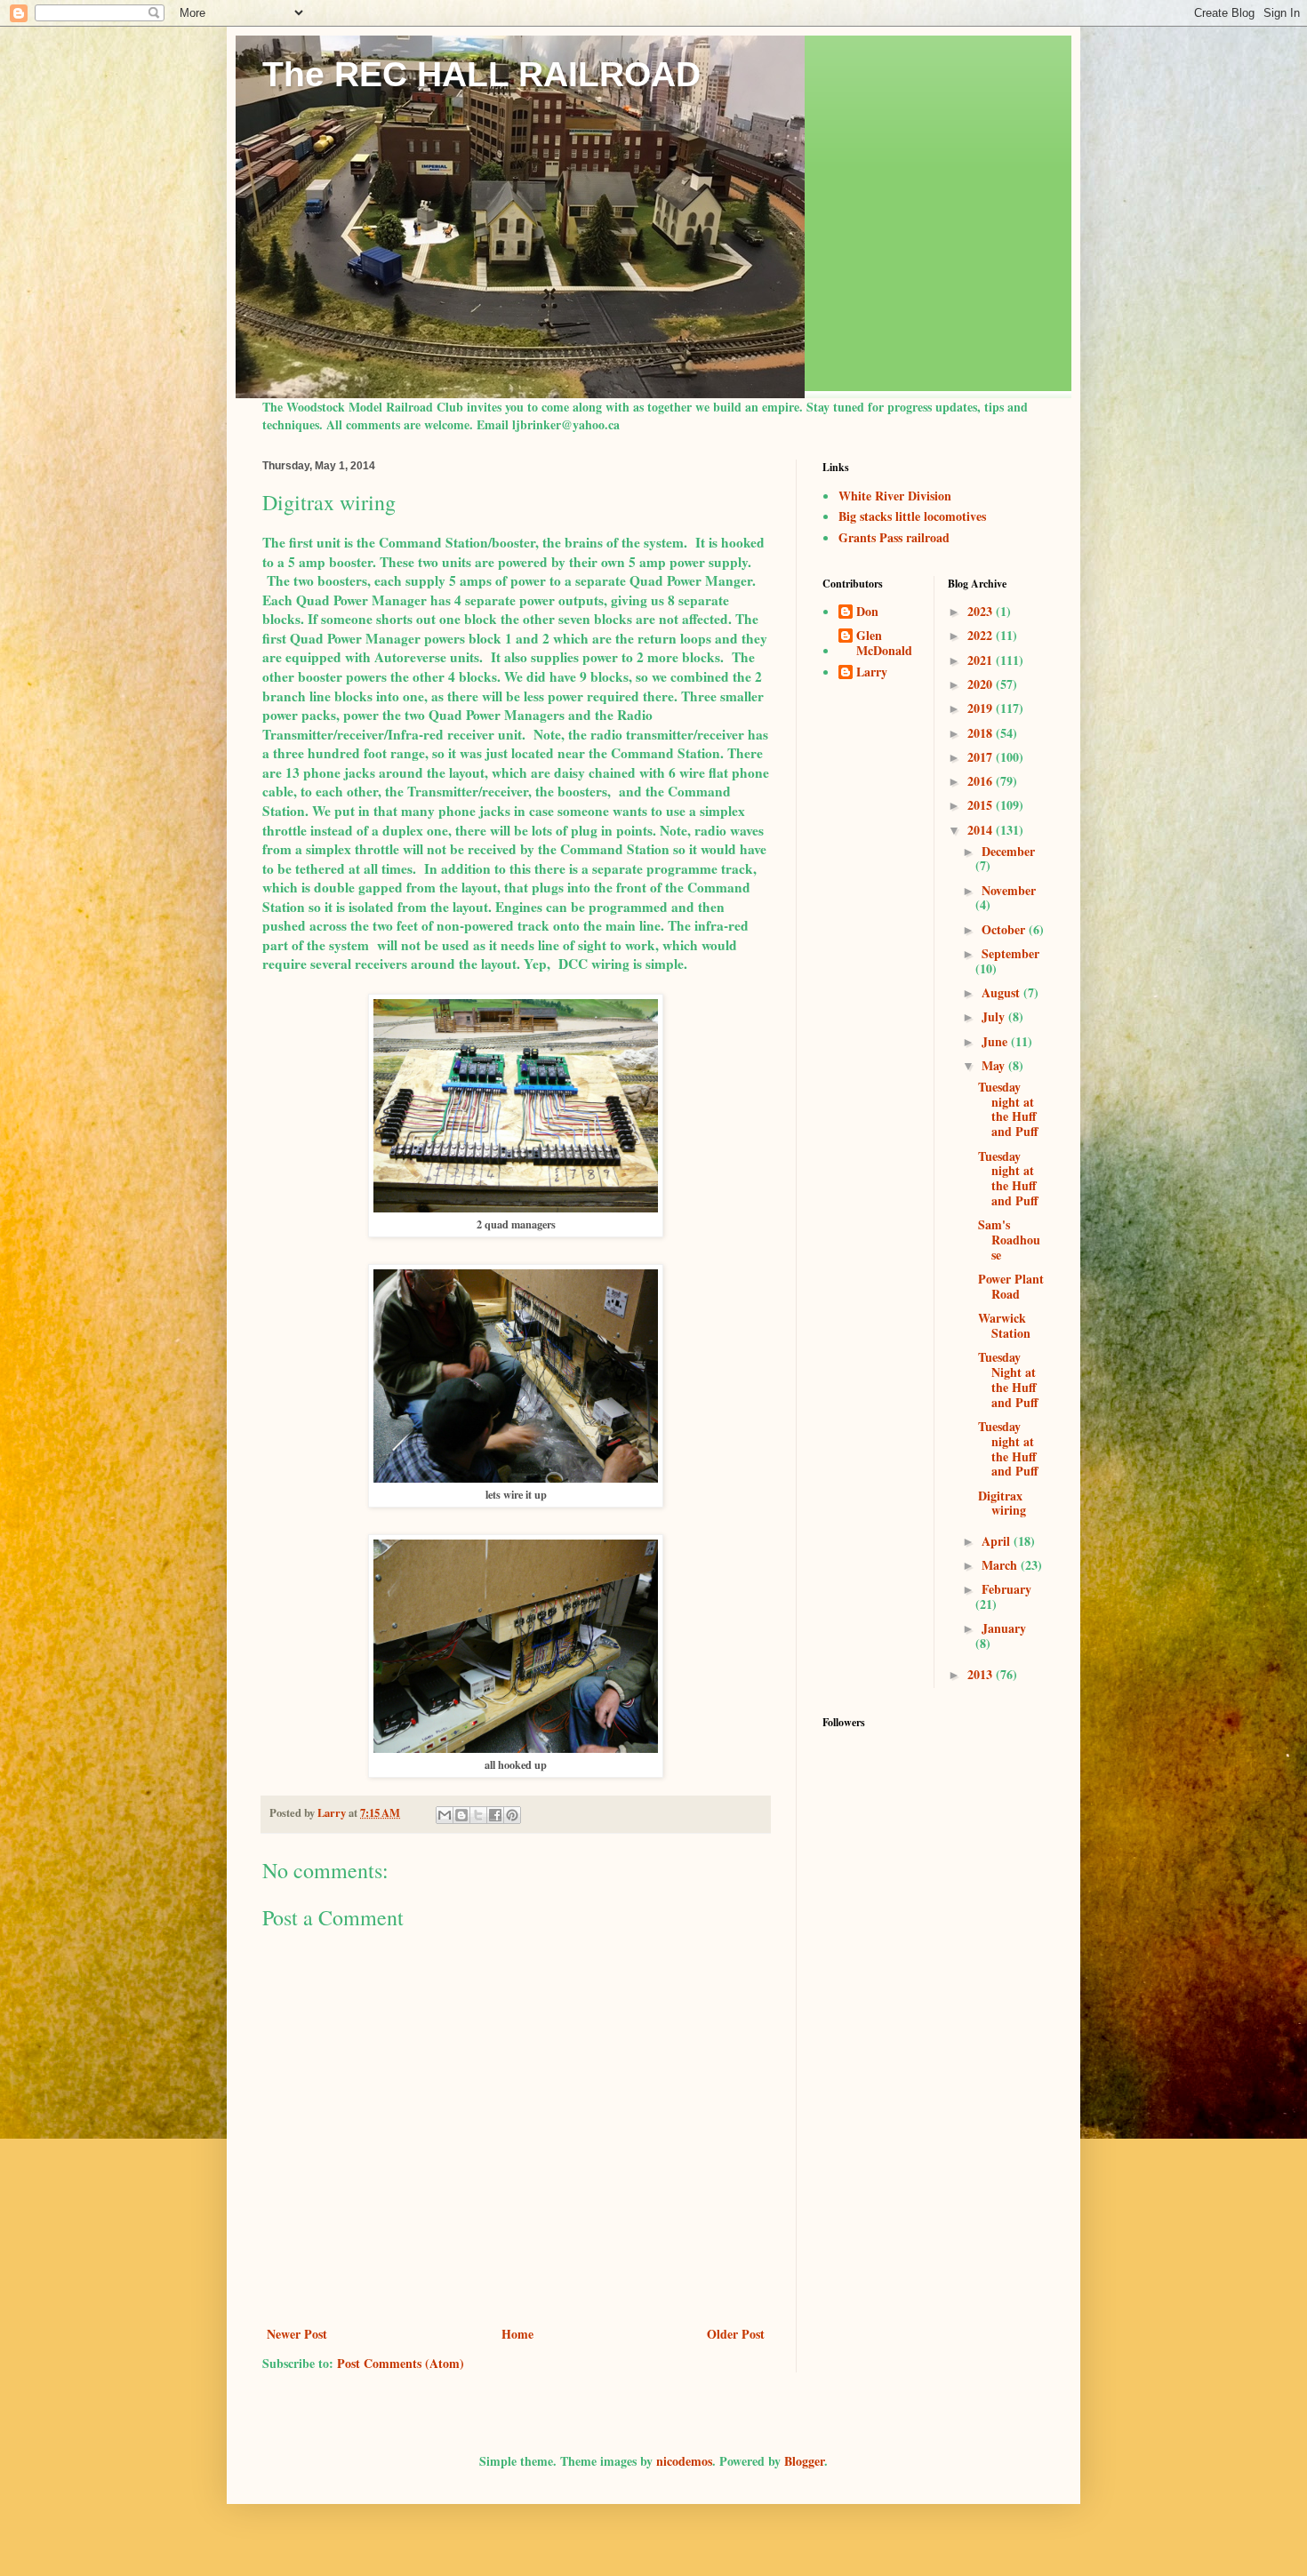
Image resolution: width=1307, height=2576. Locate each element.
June (996, 1041)
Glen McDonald (884, 644)
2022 (982, 635)
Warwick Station (1004, 1325)
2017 (982, 757)
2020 (982, 684)
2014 (982, 830)
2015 (982, 805)
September (1010, 953)
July (995, 1016)
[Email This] (445, 1815)
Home (517, 2334)
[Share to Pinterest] (512, 1815)
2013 (982, 1674)
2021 (982, 660)
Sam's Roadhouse (1009, 1240)
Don (867, 612)
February (1006, 1589)
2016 (982, 781)
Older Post (736, 2334)
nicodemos (684, 2461)
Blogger (804, 2461)
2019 (982, 708)
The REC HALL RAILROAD (481, 74)
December (1008, 851)
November (1009, 890)
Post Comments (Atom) (401, 2363)
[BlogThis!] (461, 1815)
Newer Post (297, 2334)
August (1002, 992)
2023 (982, 611)
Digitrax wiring (1002, 1503)
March (1001, 1565)
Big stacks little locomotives (912, 516)
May (995, 1065)
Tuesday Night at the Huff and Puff (1008, 1379)
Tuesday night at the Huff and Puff (1008, 1109)
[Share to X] (478, 1815)
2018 (982, 733)
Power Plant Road (1011, 1286)
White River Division (895, 496)
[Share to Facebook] (495, 1815)
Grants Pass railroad (894, 537)
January (1004, 1628)
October (1005, 929)
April (998, 1541)
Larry (872, 673)
